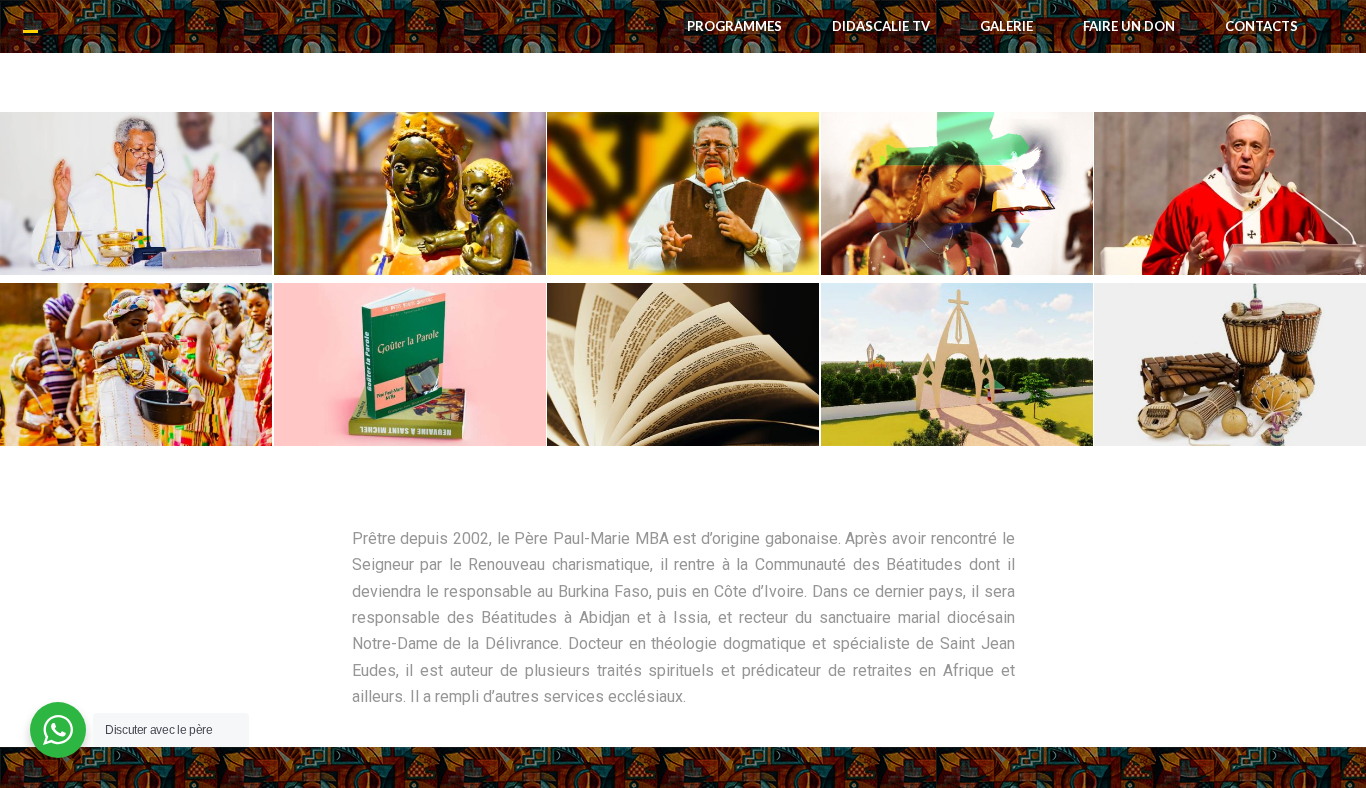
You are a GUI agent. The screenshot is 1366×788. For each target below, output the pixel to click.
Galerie (1006, 26)
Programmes (734, 26)
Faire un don (1129, 26)
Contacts (1261, 26)
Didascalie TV (881, 26)
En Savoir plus (136, 218)
